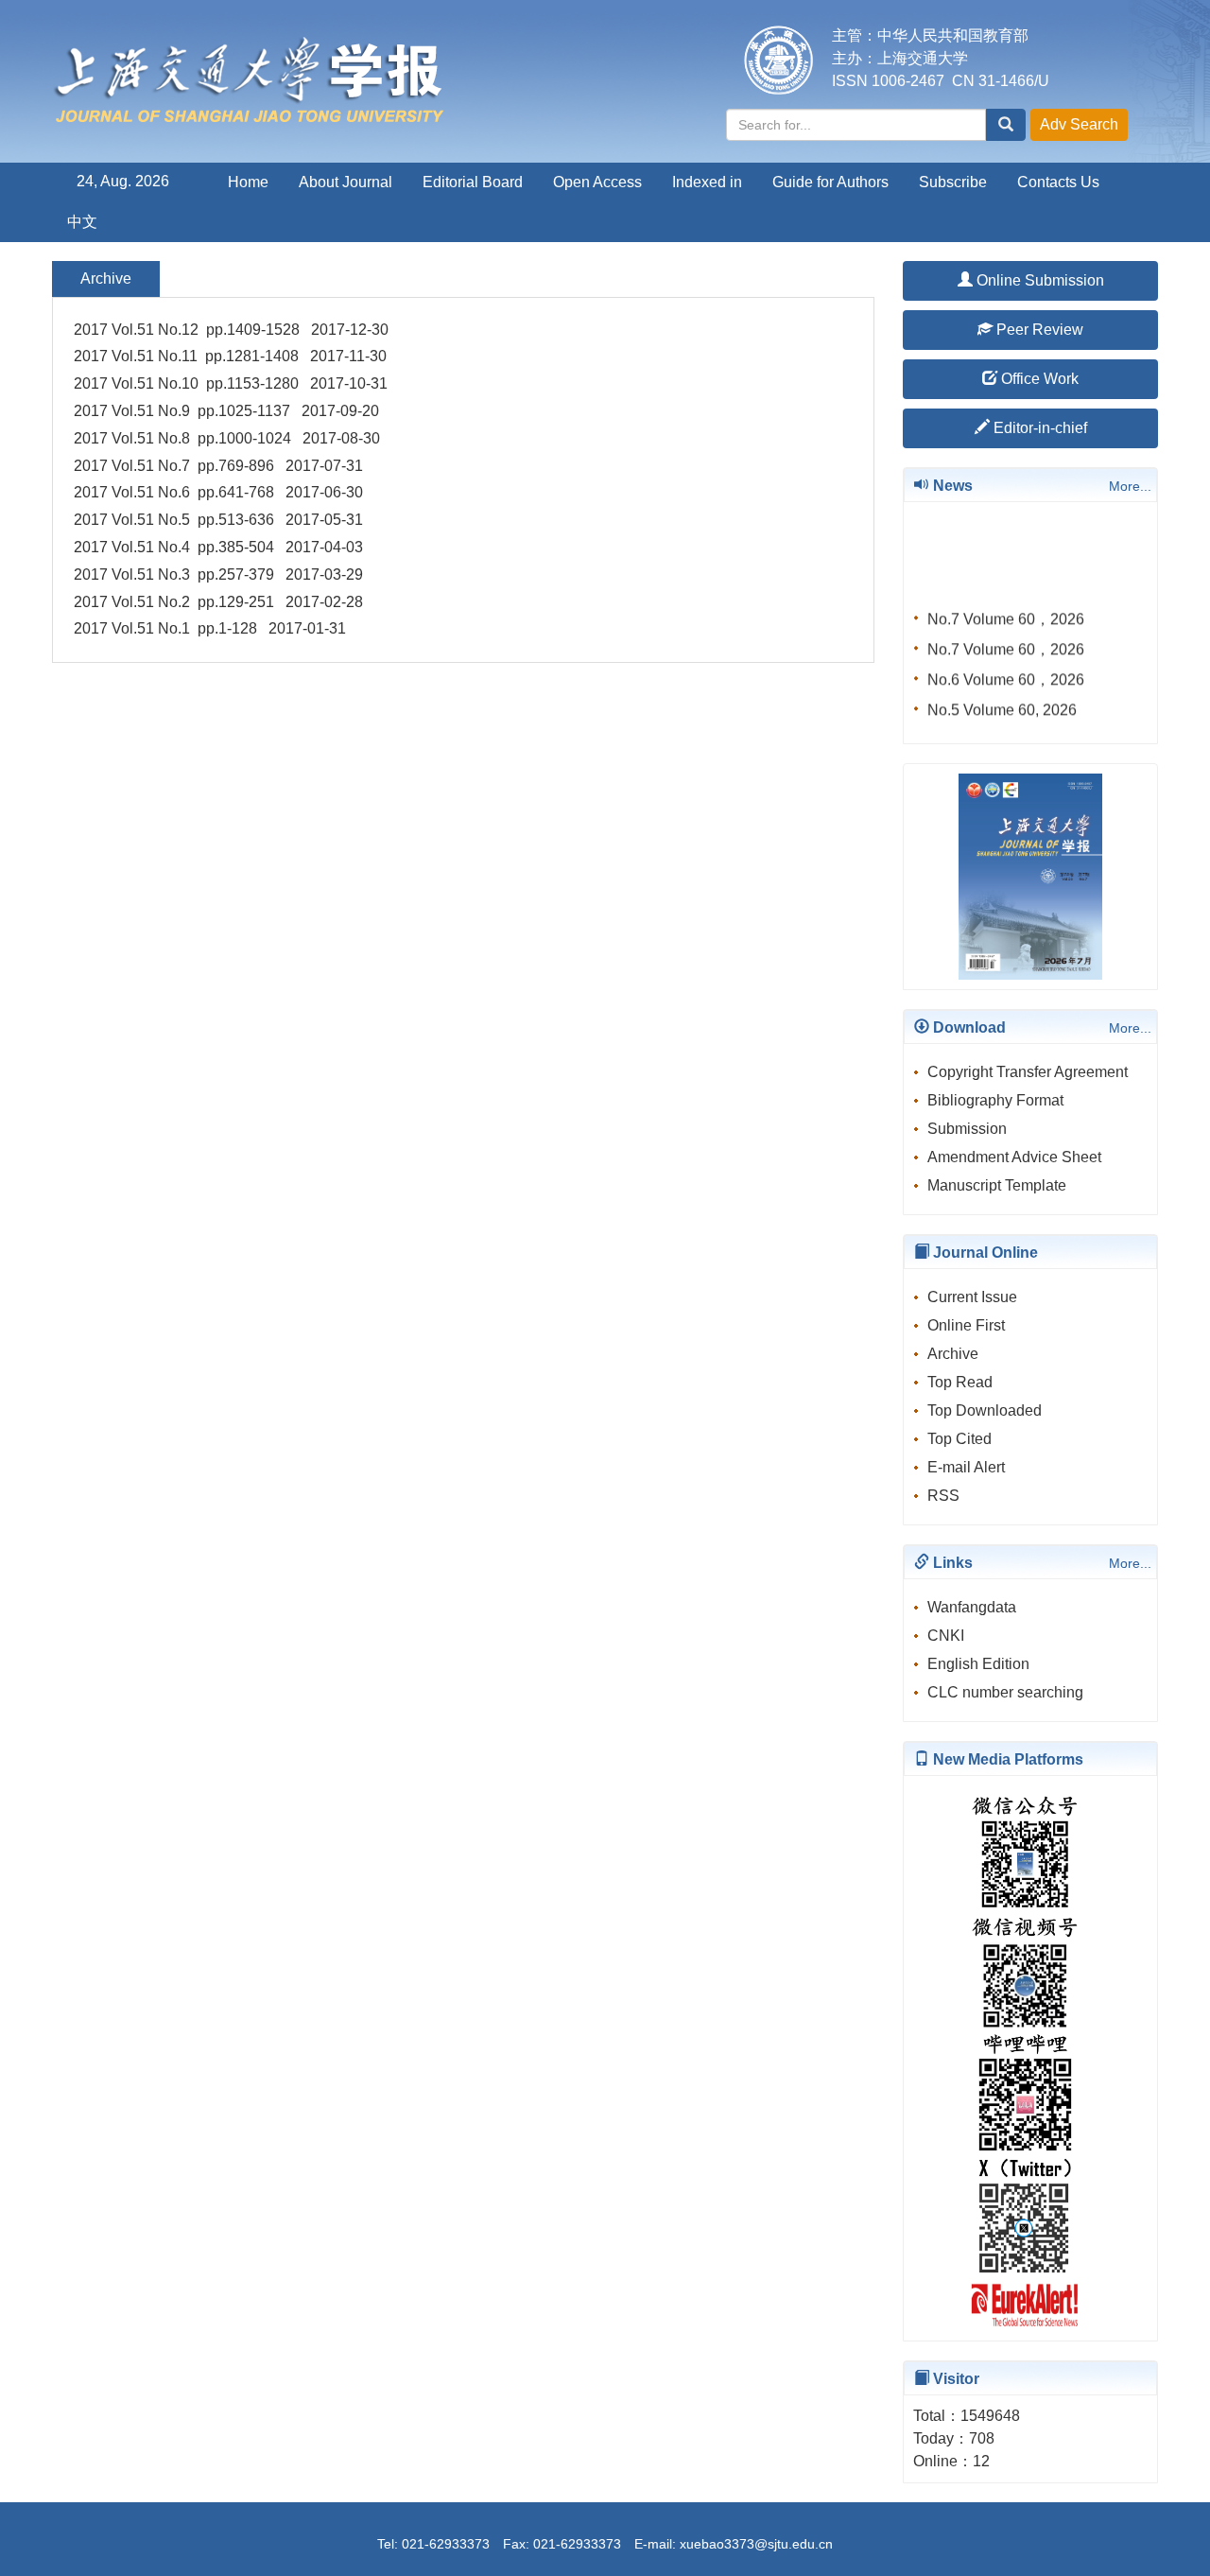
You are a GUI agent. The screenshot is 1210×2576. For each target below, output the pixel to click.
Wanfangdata (972, 1607)
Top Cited (959, 1439)
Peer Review (1038, 330)
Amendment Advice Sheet (1014, 1157)
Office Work (1038, 379)
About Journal (346, 182)
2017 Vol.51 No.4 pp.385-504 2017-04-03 (218, 547)
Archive (953, 1354)
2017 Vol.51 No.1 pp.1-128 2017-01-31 (210, 628)
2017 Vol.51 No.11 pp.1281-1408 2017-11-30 (230, 356)
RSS (943, 1496)
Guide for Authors (830, 182)
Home (248, 182)
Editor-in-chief (1038, 428)
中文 (82, 222)
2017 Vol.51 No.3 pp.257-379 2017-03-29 (218, 574)
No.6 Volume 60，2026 (1006, 672)
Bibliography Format (995, 1100)
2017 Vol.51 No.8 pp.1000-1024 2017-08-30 (227, 438)
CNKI (946, 1636)
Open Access (597, 182)
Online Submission (1038, 280)
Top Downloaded (985, 1410)
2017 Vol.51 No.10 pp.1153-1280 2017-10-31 (231, 383)
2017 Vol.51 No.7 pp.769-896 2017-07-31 (218, 466)
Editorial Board (473, 182)
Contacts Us (1058, 182)
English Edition (978, 1664)
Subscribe (953, 182)
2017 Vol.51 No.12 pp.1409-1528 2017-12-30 (231, 330)
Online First (966, 1325)
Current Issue (972, 1297)
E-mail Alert (966, 1467)
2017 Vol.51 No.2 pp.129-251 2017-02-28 (218, 602)
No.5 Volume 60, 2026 (1002, 702)
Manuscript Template (997, 1185)
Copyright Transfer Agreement (1028, 1072)
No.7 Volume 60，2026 (1006, 611)
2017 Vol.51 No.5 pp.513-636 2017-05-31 (218, 520)
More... (1130, 486)
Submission (967, 1129)
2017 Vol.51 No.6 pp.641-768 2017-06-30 (218, 492)
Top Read (960, 1382)
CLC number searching (1005, 1692)
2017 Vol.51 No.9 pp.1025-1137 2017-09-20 (226, 411)
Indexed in (707, 182)
